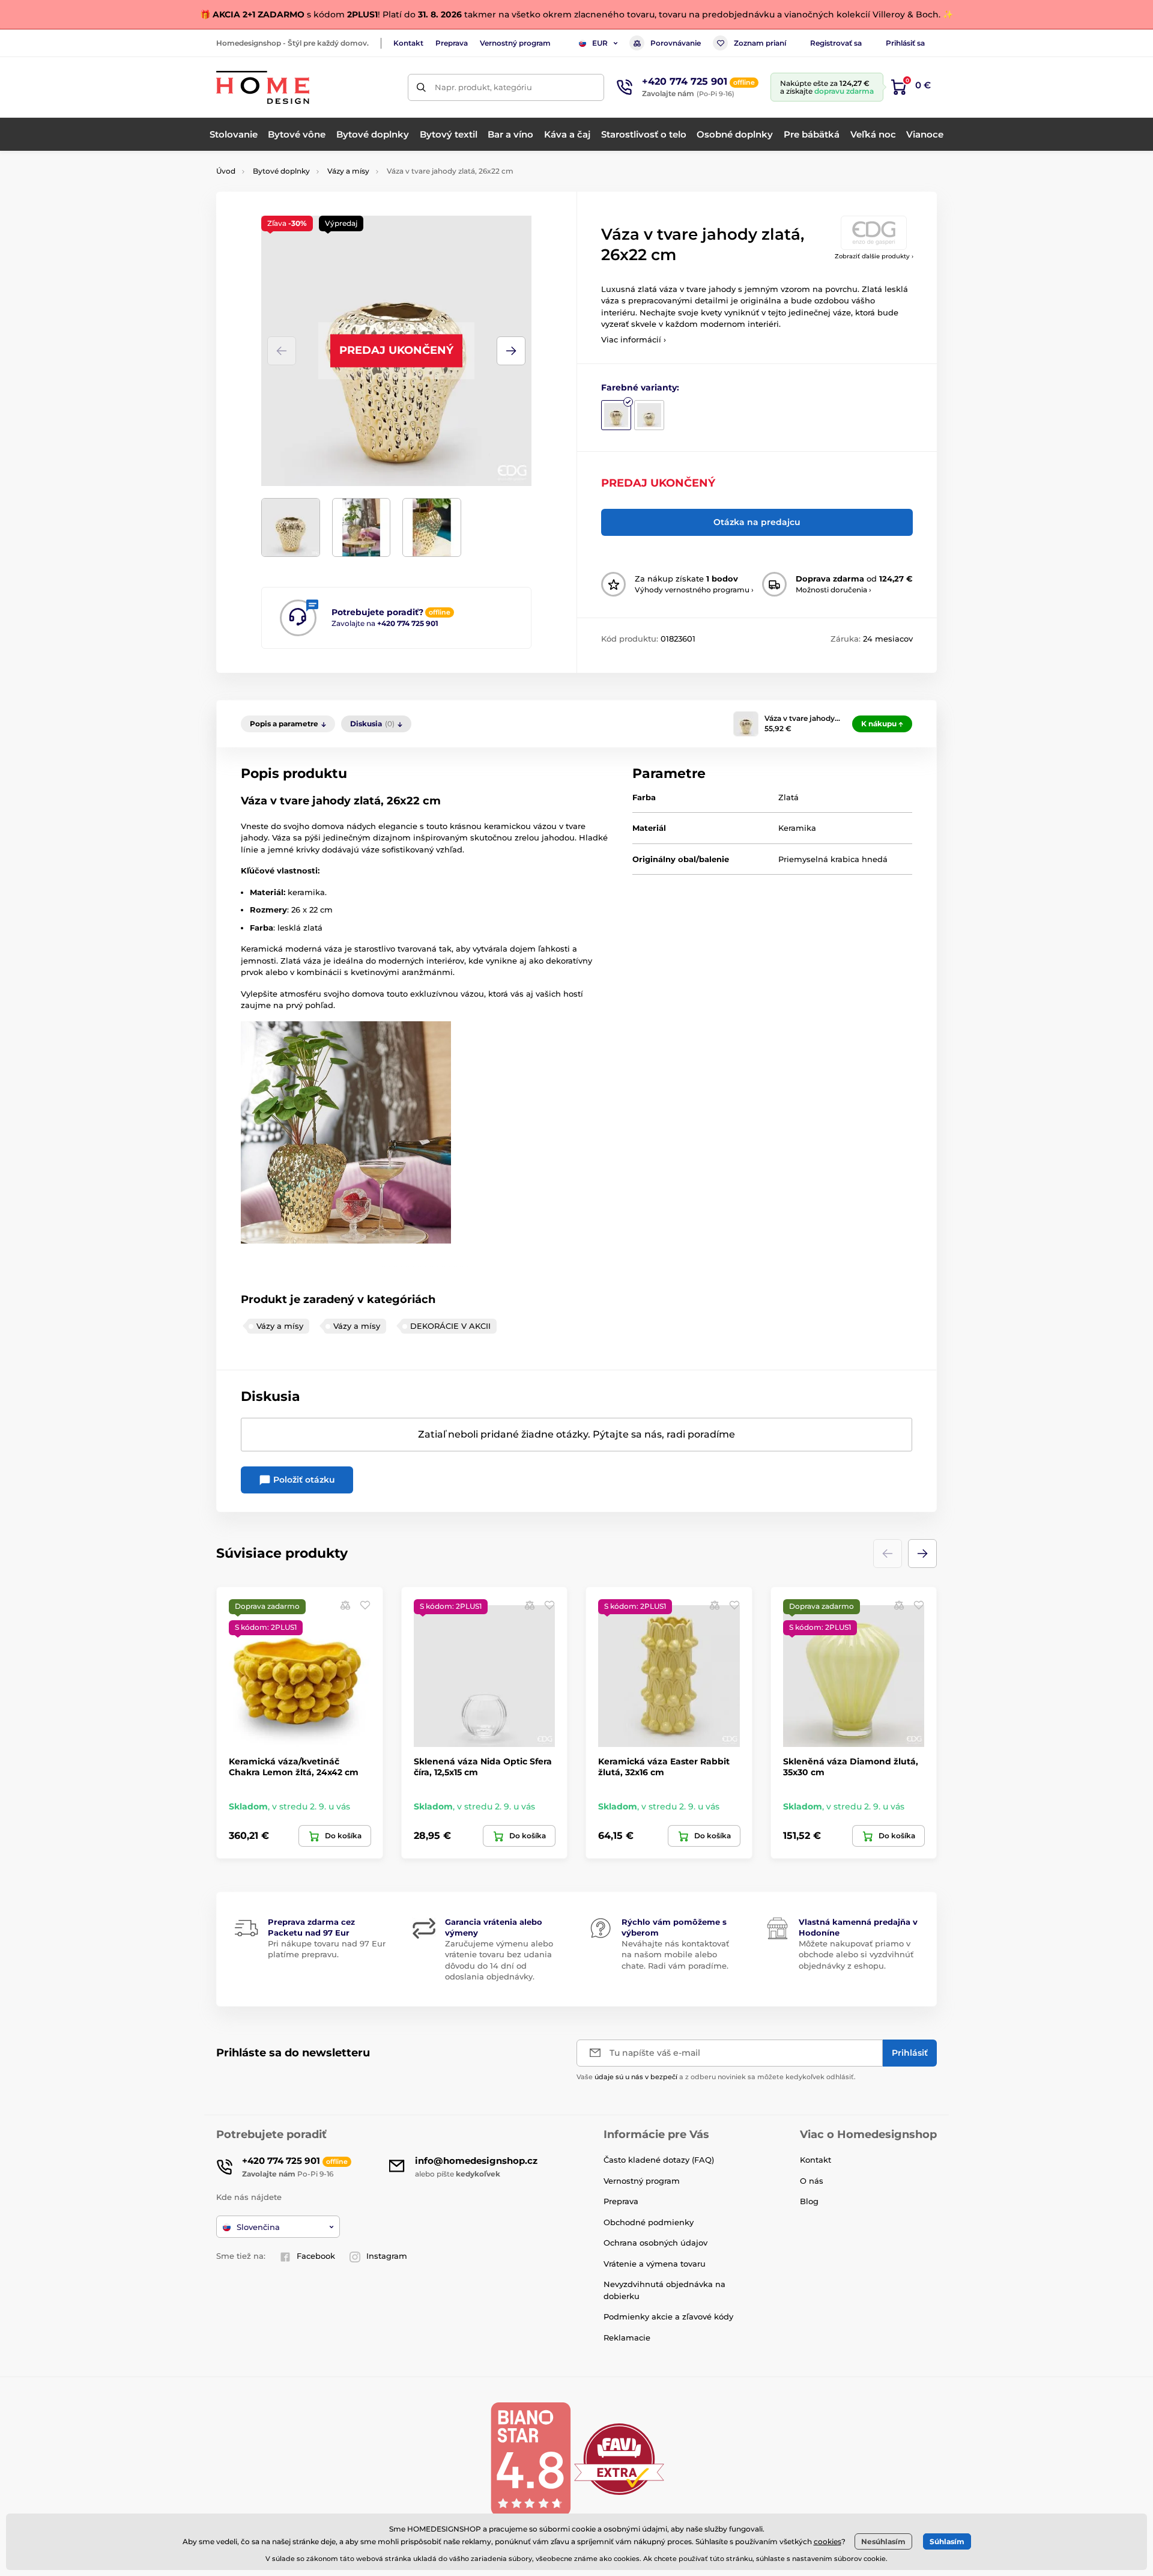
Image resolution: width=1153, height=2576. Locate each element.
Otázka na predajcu (757, 522)
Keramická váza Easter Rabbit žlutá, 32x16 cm (664, 1767)
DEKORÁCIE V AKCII (450, 1326)
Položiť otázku (303, 1480)
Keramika (797, 828)
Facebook (316, 2256)
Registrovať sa (836, 43)
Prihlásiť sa (905, 43)
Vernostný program (515, 43)
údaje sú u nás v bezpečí (636, 2077)
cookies (828, 2541)
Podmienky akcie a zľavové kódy (668, 2316)
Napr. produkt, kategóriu (483, 87)
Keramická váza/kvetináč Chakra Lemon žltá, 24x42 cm (294, 1767)
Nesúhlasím (883, 2541)
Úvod (226, 171)
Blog (809, 2201)
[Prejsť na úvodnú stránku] (263, 87)
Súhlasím (947, 2541)
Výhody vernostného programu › (694, 590)
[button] (511, 351)
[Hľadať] (421, 87)
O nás (812, 2181)
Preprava (452, 43)
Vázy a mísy (348, 171)
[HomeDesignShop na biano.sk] (530, 2459)
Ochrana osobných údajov (655, 2243)
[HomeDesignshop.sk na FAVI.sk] (619, 2459)
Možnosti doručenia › (834, 590)
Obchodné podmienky (649, 2222)
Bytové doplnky (281, 171)
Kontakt (408, 43)
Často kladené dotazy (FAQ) (659, 2160)
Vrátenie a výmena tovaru (655, 2264)
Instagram (387, 2256)
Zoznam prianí (760, 43)
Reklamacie (627, 2338)
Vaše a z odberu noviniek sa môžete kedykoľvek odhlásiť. (716, 2077)
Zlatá (788, 797)
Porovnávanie (676, 43)
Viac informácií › (634, 339)
